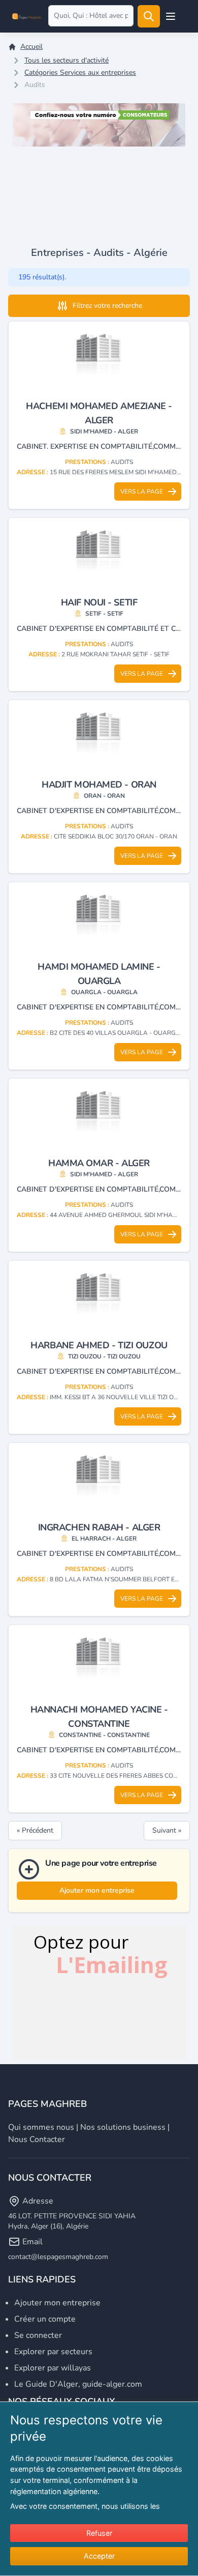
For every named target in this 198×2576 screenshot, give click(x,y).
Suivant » (167, 1830)
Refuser (99, 2533)
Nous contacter (37, 2139)
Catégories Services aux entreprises (80, 73)
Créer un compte (45, 2319)
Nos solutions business (123, 2127)
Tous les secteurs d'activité (67, 60)
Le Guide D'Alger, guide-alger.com (78, 2384)
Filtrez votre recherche (107, 306)
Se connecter (38, 2335)
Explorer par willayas (53, 2368)
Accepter (99, 2556)
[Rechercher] (149, 16)
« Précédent (35, 1830)
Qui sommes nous (41, 2127)
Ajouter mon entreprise (97, 1890)
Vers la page (142, 491)
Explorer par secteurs (53, 2352)
